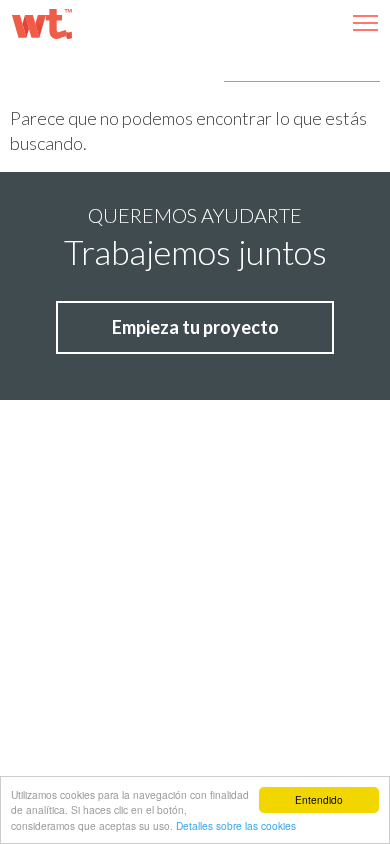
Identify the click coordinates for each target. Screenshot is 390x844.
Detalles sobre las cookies (236, 825)
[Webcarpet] (42, 24)
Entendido (319, 799)
